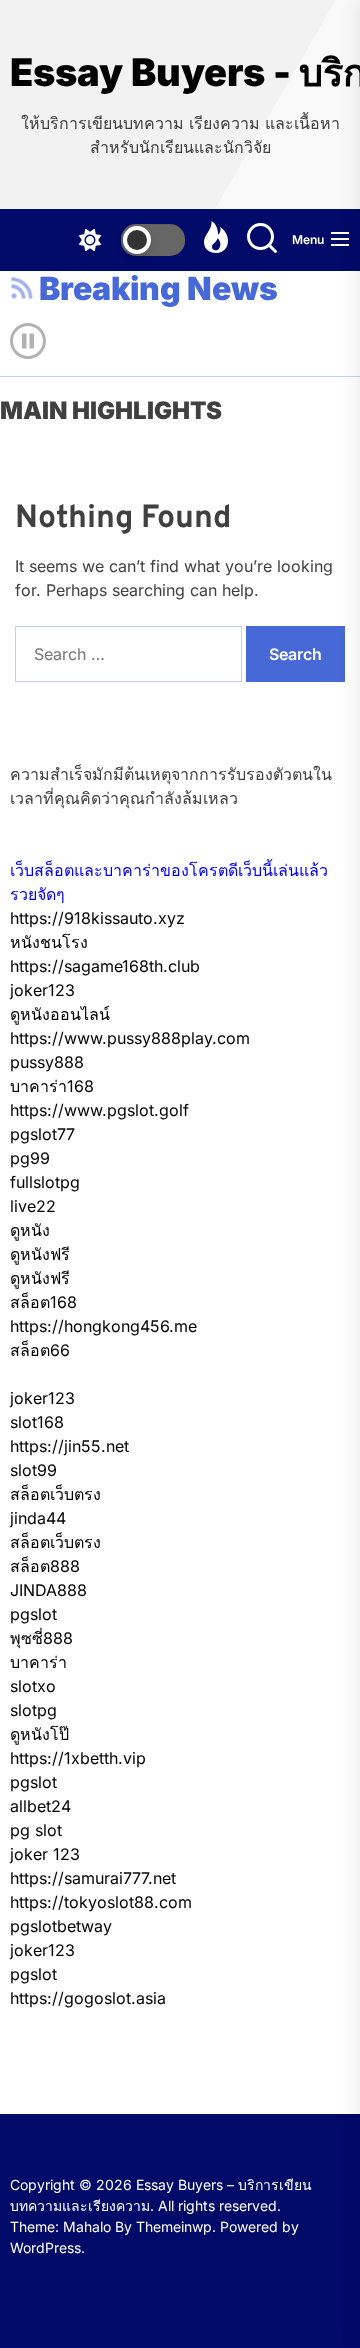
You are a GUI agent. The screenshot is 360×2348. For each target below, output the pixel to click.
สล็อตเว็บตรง (55, 1494)
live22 (33, 1206)
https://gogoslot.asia (88, 1998)
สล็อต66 (40, 1350)
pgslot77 (42, 1134)
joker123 (42, 990)
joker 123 (45, 1854)
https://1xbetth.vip (78, 1758)
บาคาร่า (38, 1662)
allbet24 (40, 1806)
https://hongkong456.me (103, 1326)
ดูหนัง (30, 1230)
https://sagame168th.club (105, 966)
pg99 (30, 1158)
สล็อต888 (45, 1566)
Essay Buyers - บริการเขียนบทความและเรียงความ (180, 72)
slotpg (33, 1710)
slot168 (37, 1422)
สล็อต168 (43, 1302)
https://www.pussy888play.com (130, 1038)
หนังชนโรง (49, 942)
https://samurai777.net (93, 1878)
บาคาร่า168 (52, 1086)
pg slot (36, 1830)
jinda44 (38, 1518)
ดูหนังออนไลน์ (60, 1014)
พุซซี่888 (41, 1638)
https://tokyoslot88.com (101, 1902)
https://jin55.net (69, 1446)
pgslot (33, 1614)
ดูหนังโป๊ (39, 1734)
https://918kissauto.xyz (97, 918)
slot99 (33, 1470)
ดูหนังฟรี (40, 1254)
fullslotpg (45, 1182)
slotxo (33, 1686)
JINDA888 (48, 1590)
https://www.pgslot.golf (99, 1110)
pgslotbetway (61, 1926)
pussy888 (47, 1062)
